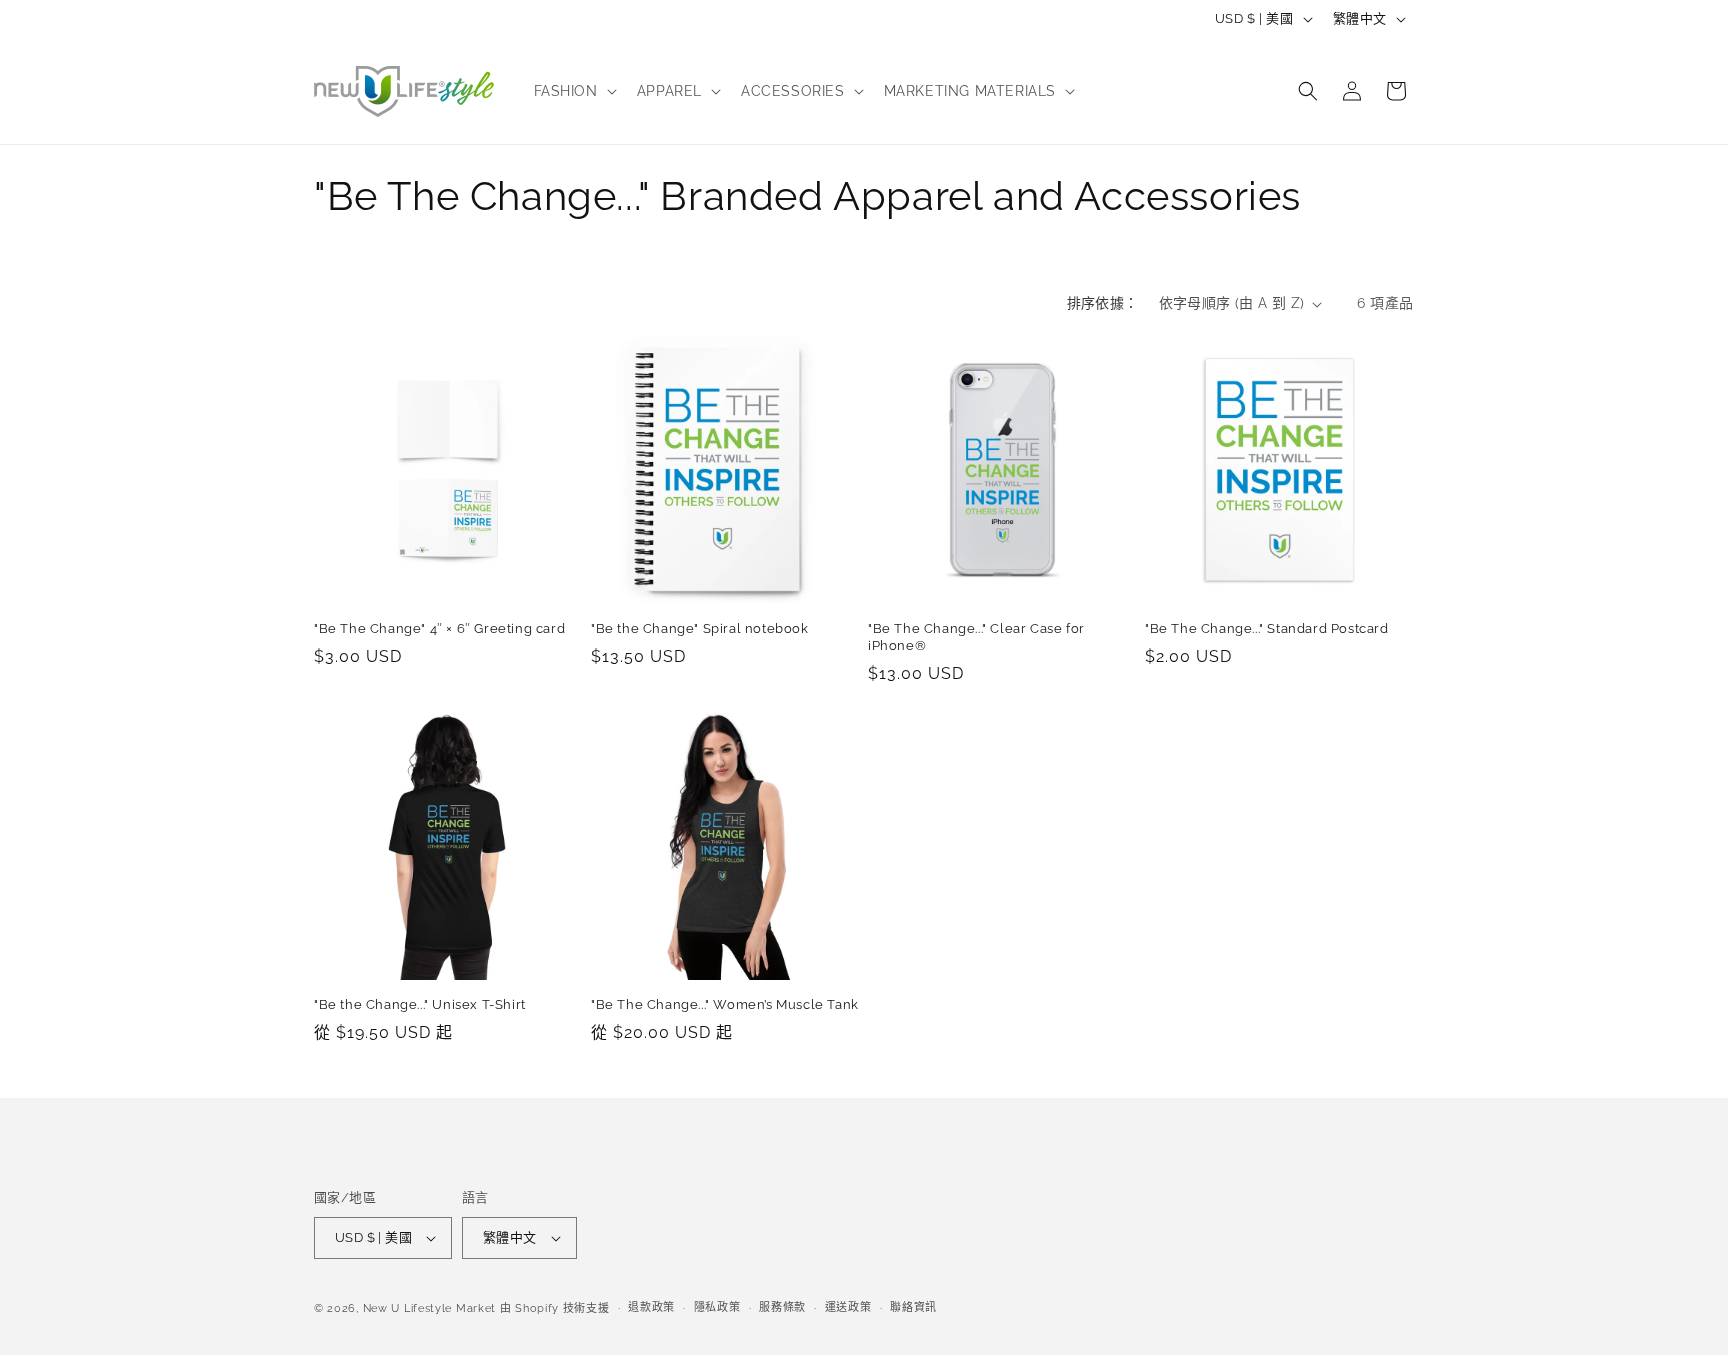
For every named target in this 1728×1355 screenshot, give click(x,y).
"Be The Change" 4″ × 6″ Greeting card (439, 628)
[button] (573, 91)
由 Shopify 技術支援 (555, 1308)
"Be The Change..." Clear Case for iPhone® (976, 637)
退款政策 (651, 1307)
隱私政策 (717, 1307)
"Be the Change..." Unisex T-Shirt (420, 1004)
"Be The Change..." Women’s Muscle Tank (725, 1004)
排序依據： (1103, 303)
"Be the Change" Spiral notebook (700, 628)
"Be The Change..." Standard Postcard (1267, 628)
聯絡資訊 (913, 1307)
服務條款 (782, 1307)
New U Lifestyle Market (429, 1308)
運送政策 (848, 1307)
